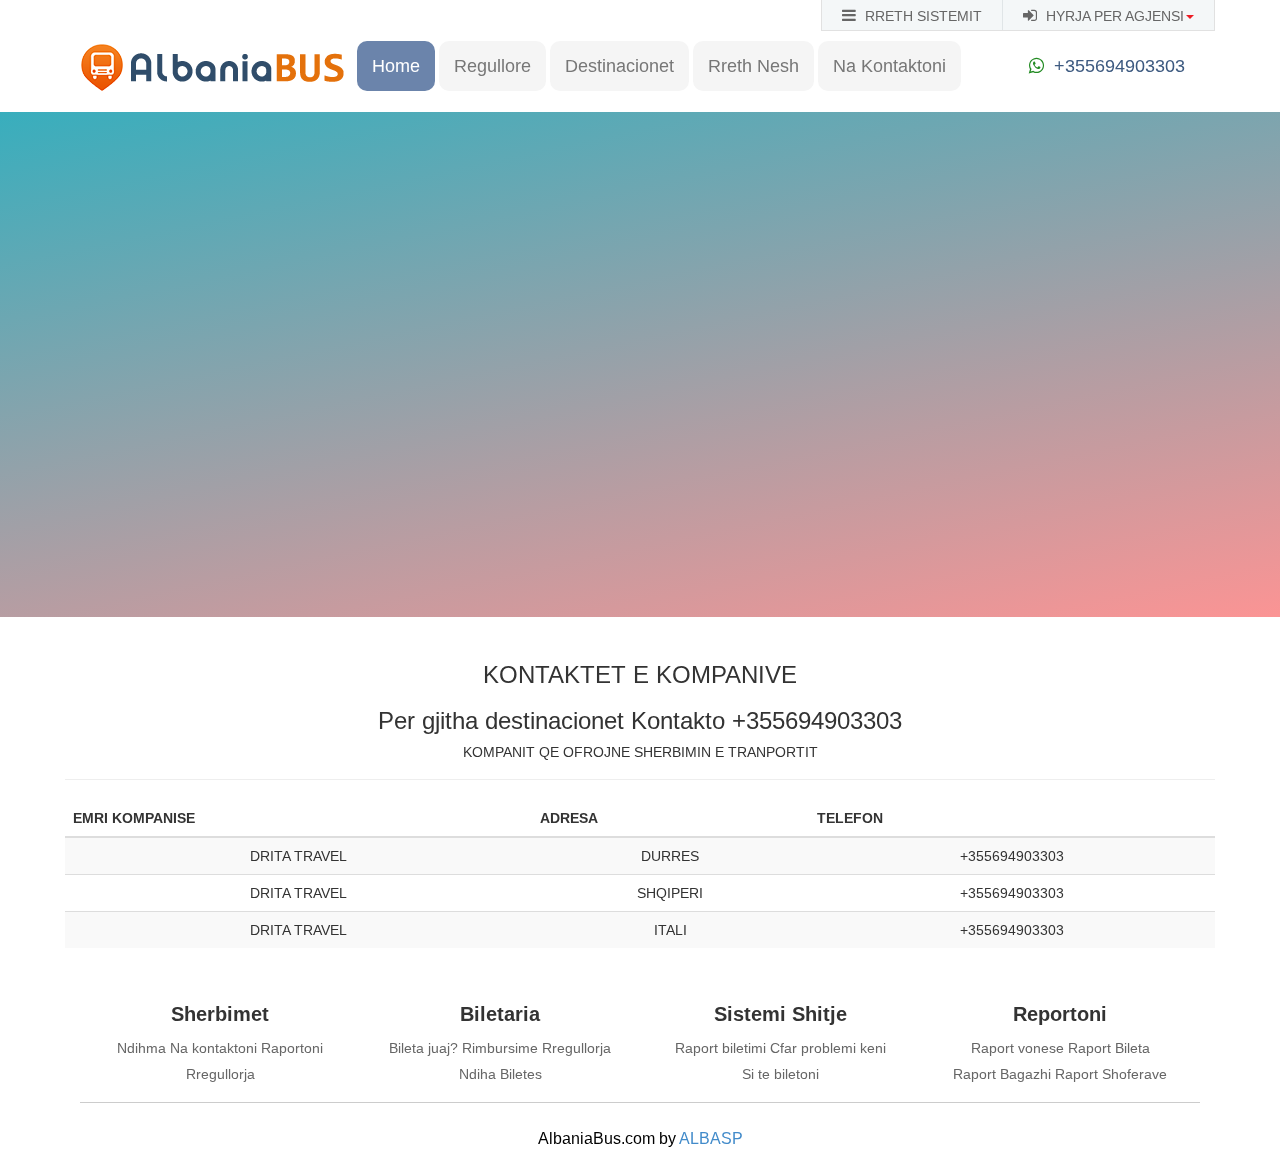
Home (396, 66)
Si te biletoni (780, 1074)
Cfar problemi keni (828, 1048)
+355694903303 (1119, 66)
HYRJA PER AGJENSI (1113, 16)
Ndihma (141, 1048)
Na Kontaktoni (889, 66)
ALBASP (711, 1138)
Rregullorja (220, 1074)
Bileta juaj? (423, 1048)
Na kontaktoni (213, 1048)
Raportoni (292, 1048)
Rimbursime (500, 1048)
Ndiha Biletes (500, 1074)
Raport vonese (1017, 1048)
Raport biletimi (720, 1048)
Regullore (492, 66)
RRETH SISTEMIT (921, 16)
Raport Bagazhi (1002, 1074)
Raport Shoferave (1111, 1074)
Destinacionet (619, 66)
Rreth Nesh (753, 66)
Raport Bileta (1109, 1048)
